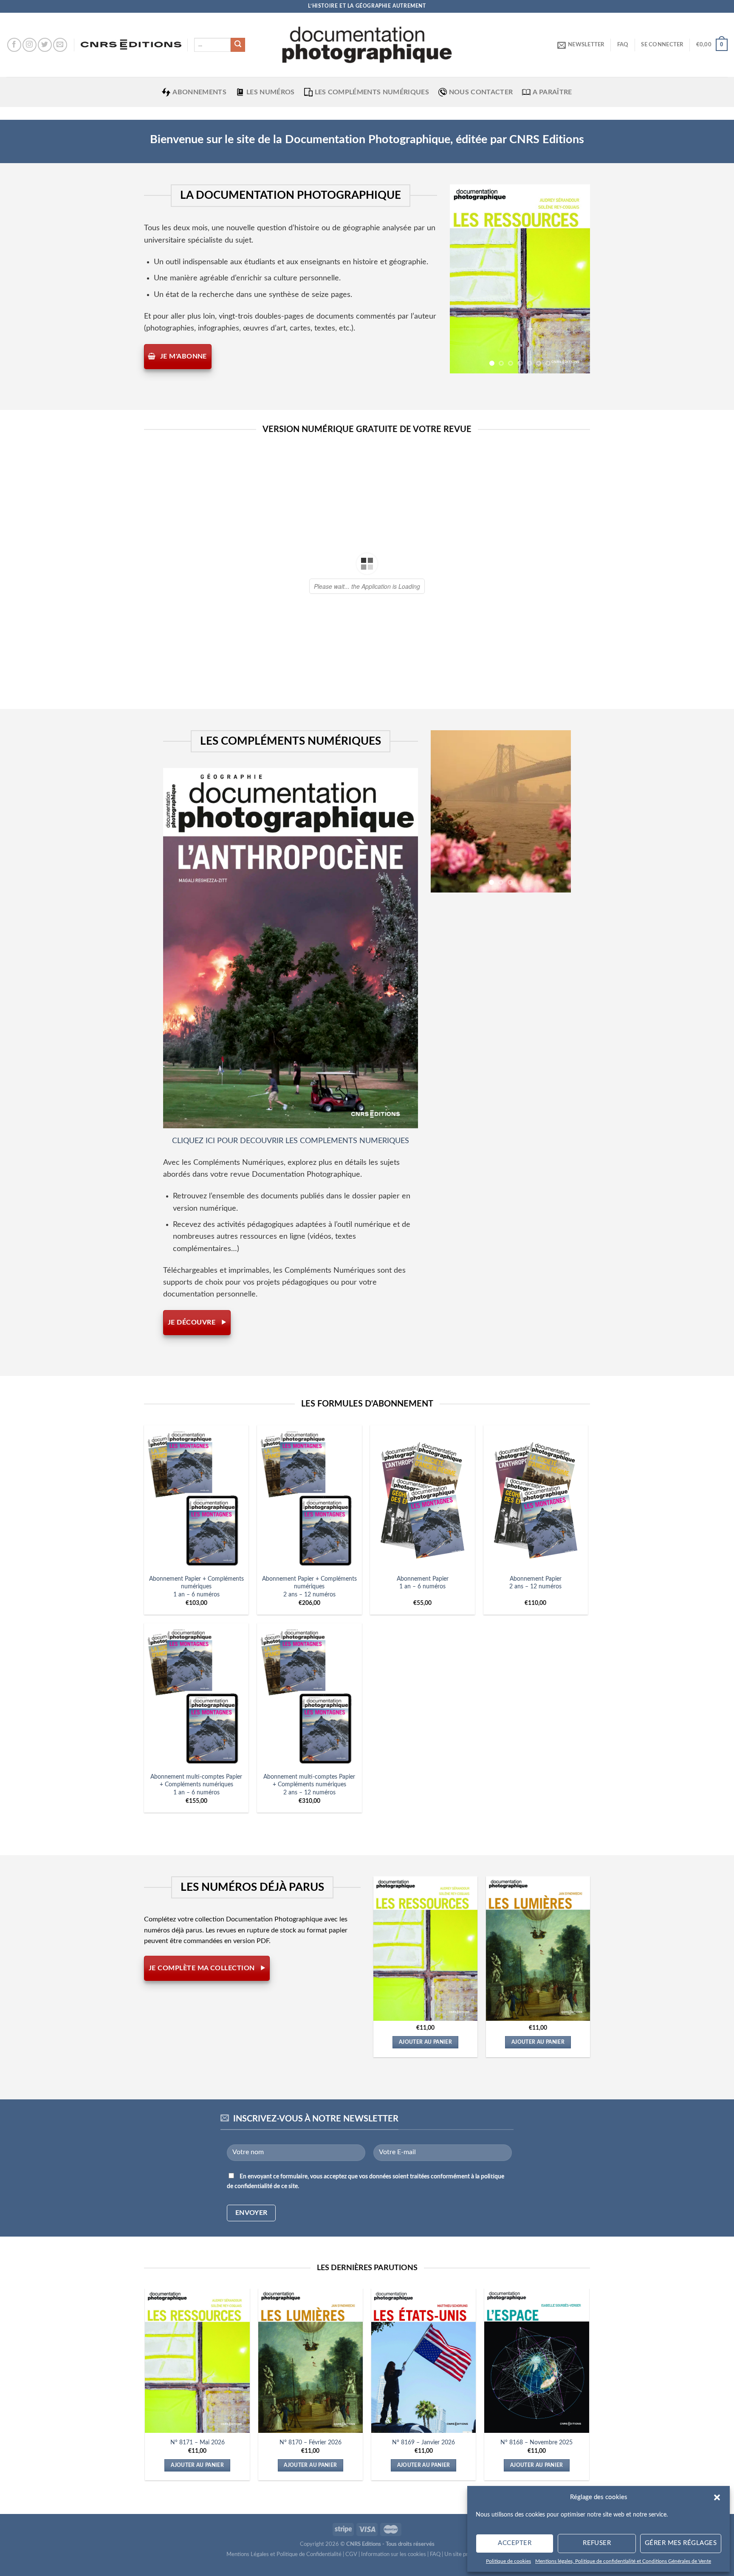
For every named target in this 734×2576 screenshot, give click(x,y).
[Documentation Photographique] (367, 45)
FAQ (623, 45)
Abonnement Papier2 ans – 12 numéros (535, 1583)
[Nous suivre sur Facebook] (14, 45)
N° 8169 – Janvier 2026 (423, 2442)
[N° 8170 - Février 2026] (311, 2361)
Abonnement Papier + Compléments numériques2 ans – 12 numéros (309, 1587)
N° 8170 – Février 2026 (311, 2442)
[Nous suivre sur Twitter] (45, 45)
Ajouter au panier (383, 2042)
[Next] (576, 279)
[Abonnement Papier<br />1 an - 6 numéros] (422, 1497)
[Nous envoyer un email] (60, 45)
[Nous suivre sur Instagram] (30, 45)
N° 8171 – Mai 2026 (198, 2442)
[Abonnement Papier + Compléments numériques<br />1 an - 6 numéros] (196, 1497)
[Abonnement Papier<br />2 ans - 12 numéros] (536, 1497)
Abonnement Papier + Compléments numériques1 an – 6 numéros (196, 1587)
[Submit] (238, 45)
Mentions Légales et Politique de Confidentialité (284, 2555)
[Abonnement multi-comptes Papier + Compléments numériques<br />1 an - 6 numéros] (196, 1695)
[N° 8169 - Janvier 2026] (424, 2361)
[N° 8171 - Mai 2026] (197, 2361)
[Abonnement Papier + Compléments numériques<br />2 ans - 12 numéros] (309, 1497)
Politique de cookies (508, 2561)
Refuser (597, 2543)
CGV (351, 2555)
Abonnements (199, 92)
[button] (717, 2497)
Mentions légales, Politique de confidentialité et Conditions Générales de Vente (623, 2561)
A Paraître (552, 92)
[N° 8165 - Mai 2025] (496, 1949)
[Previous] (463, 279)
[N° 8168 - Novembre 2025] (537, 2361)
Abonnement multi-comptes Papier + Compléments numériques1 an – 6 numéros (196, 1785)
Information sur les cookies (394, 2555)
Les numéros (271, 92)
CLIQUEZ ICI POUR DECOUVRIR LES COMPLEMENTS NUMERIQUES (291, 1141)
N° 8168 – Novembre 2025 (536, 2442)
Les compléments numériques (372, 92)
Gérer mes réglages (681, 2543)
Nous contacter (481, 92)
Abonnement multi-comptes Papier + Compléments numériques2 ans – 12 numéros (309, 1785)
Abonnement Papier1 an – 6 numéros (423, 1583)
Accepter (515, 2543)
